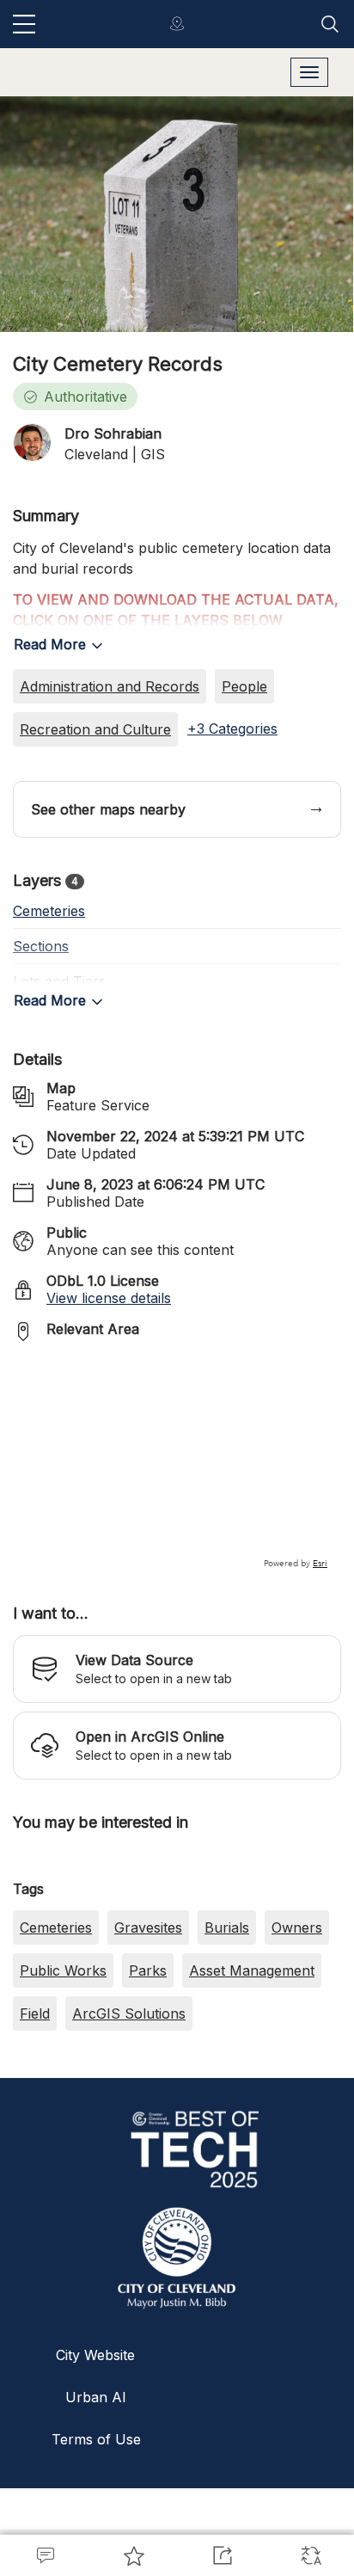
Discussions (44, 2555)
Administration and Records (110, 686)
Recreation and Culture (95, 729)
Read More (50, 644)
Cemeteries (49, 911)
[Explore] (177, 1463)
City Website (95, 2501)
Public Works (63, 2117)
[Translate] (310, 2555)
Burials (227, 2074)
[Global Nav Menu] (24, 24)
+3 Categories (232, 729)
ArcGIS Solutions (129, 2160)
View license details (109, 1298)
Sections (41, 946)
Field (35, 2160)
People (244, 686)
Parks (148, 2117)
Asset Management (252, 2117)
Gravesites (148, 2074)
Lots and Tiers (59, 981)
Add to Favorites (133, 2555)
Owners (297, 2074)
